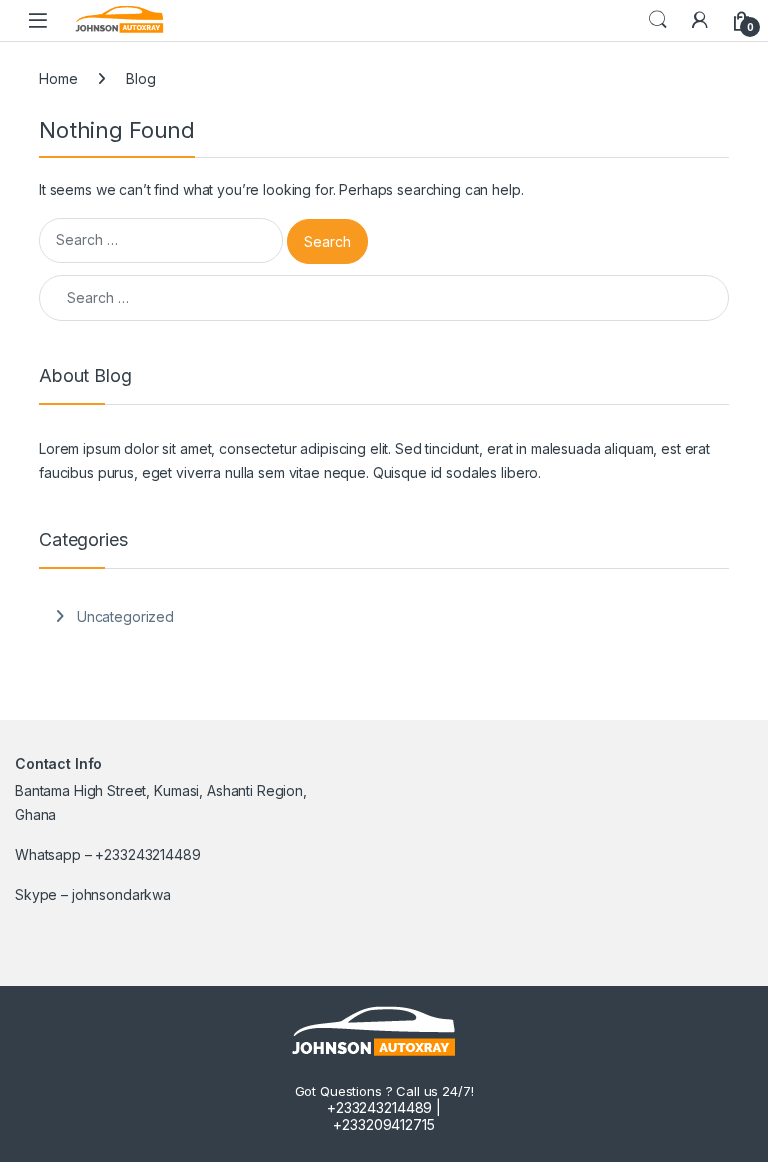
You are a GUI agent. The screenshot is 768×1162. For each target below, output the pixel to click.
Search (658, 20)
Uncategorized (125, 616)
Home (58, 78)
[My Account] (700, 20)
